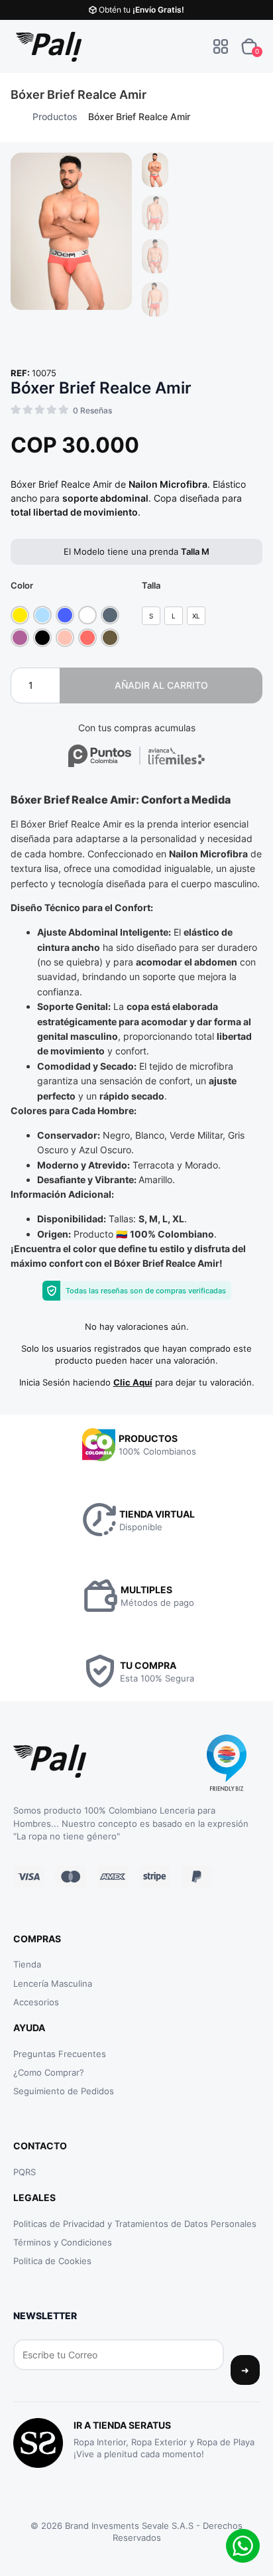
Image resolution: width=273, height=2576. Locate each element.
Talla (151, 586)
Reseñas (92, 410)
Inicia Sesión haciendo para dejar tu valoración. (137, 1382)
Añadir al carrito (161, 685)
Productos (55, 116)
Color (22, 586)
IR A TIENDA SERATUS (122, 2425)
